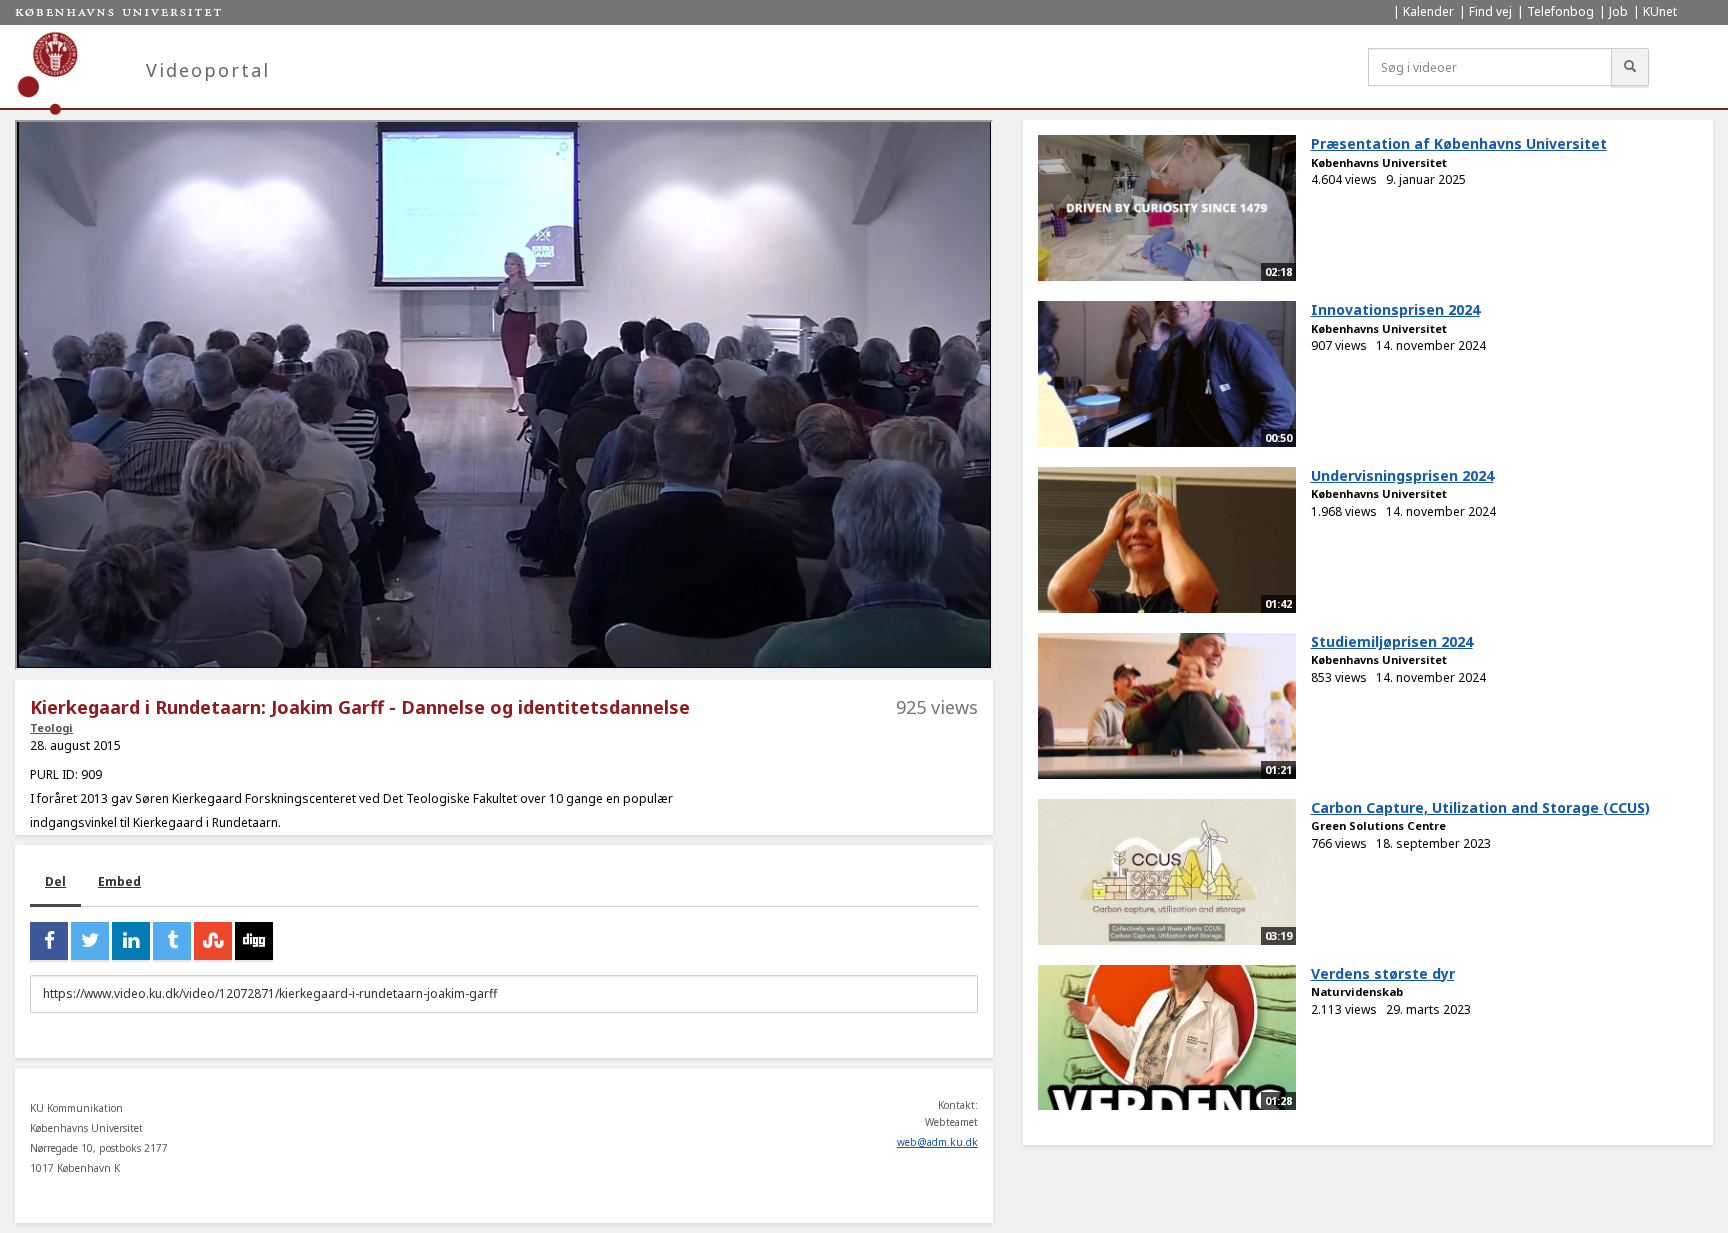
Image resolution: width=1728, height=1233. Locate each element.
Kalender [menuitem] (1428, 11)
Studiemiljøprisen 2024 (1392, 641)
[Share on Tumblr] (172, 941)
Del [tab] (55, 881)
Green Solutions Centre (1378, 825)
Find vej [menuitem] (1490, 11)
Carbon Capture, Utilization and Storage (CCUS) (1480, 807)
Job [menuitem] (1618, 11)
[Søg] (1630, 67)
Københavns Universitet (1379, 162)
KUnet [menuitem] (1660, 11)
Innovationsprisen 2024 (1395, 309)
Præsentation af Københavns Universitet (1459, 143)
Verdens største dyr (1383, 973)
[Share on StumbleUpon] (213, 941)
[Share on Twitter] (90, 941)
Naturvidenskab (1357, 991)
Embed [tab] (119, 881)
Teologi (51, 727)
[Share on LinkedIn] (131, 941)
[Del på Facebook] (49, 941)
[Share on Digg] (254, 941)
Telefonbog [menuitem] (1560, 11)
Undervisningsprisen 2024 (1402, 475)
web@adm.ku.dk (937, 1142)
